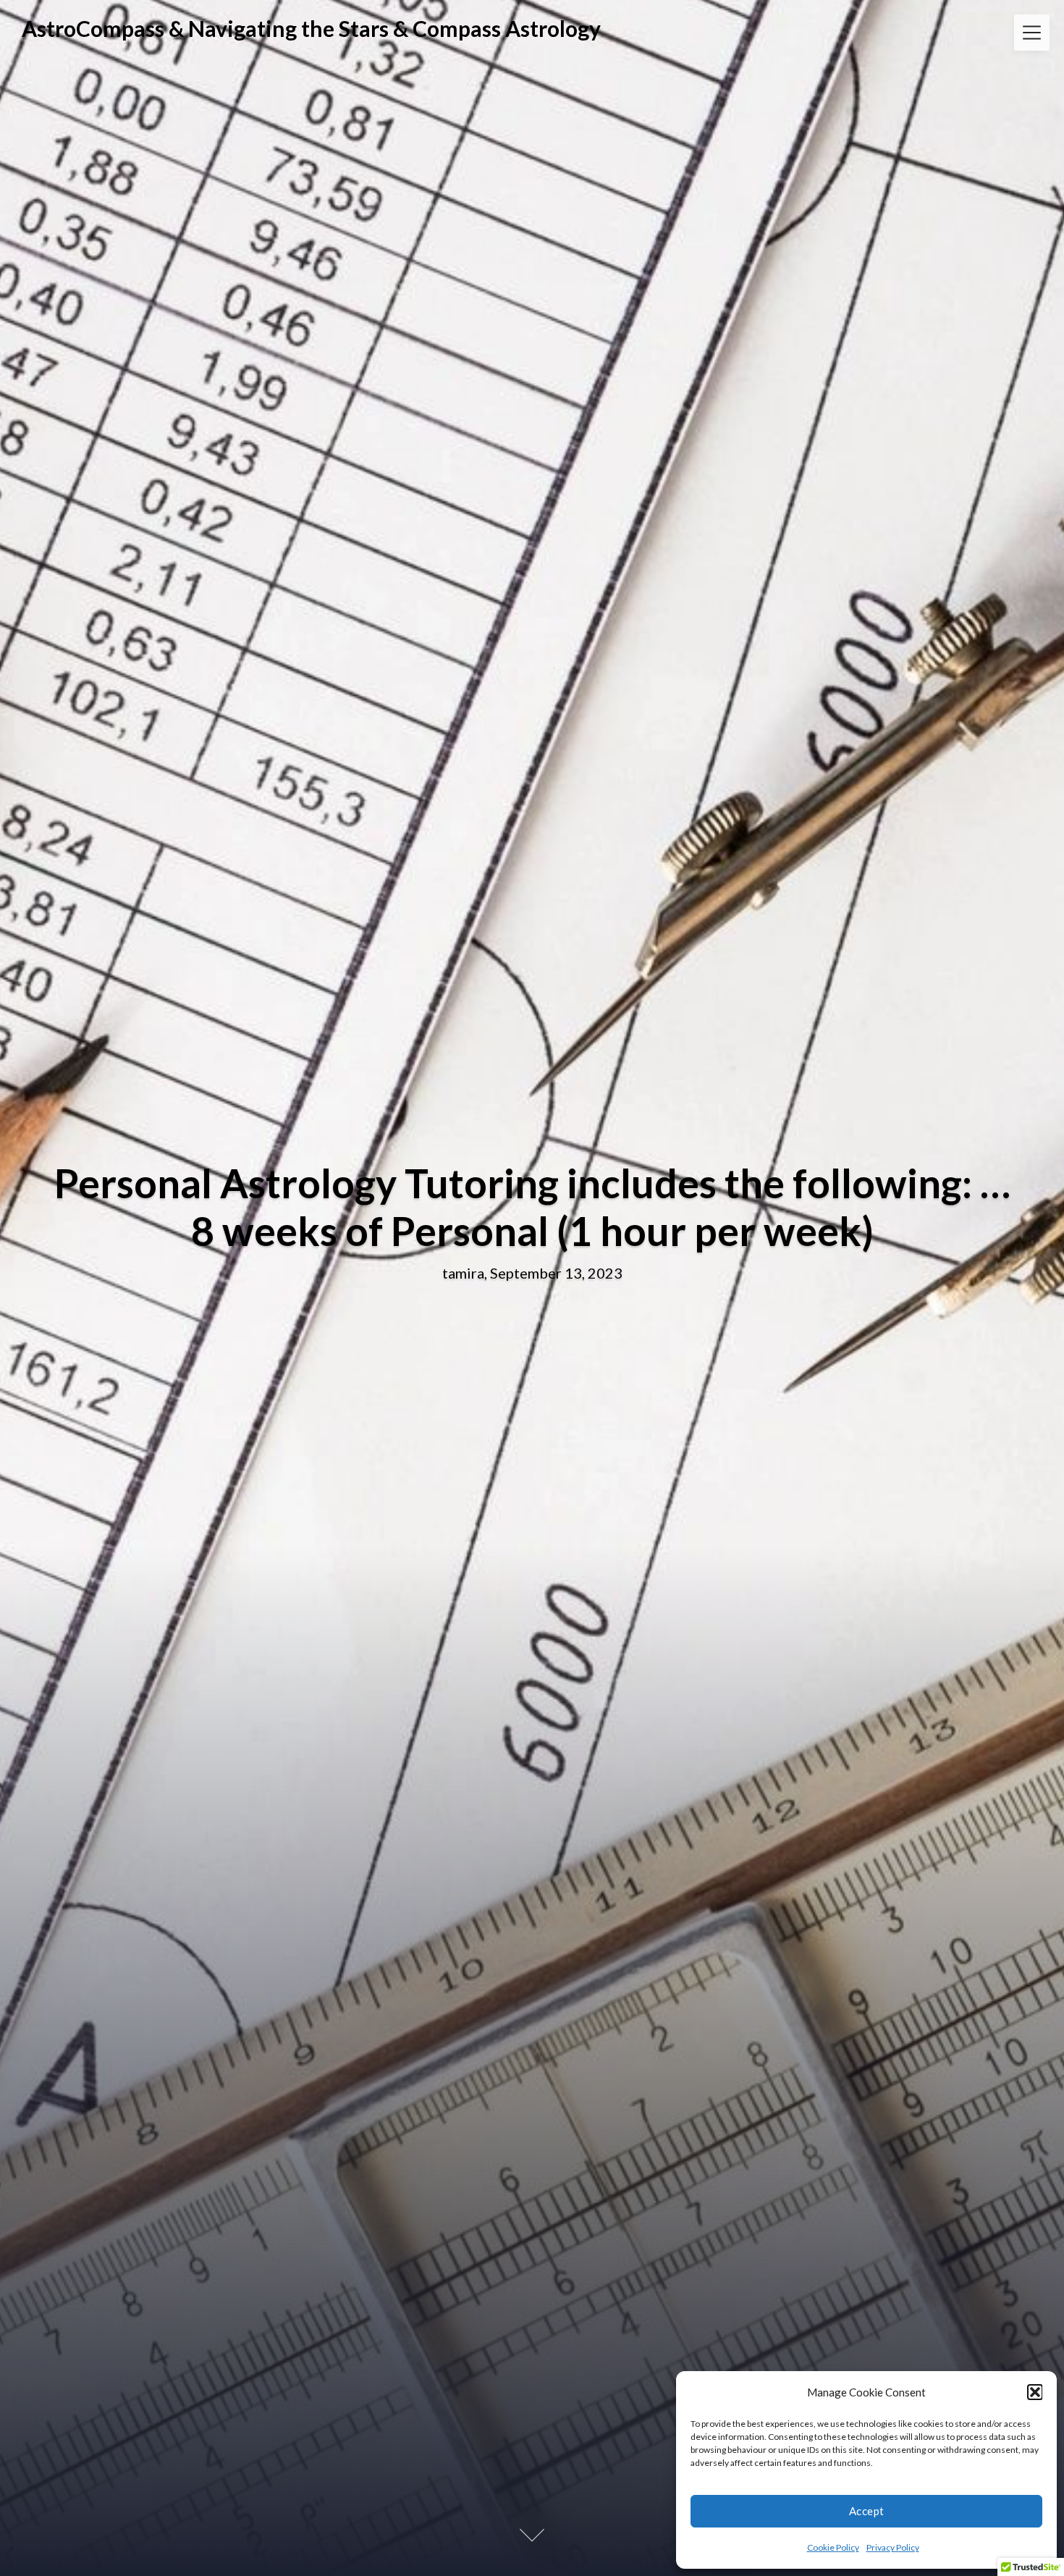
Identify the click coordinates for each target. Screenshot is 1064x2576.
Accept (867, 2511)
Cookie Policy (833, 2547)
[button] (1035, 2392)
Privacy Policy (893, 2547)
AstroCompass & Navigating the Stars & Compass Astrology (311, 28)
